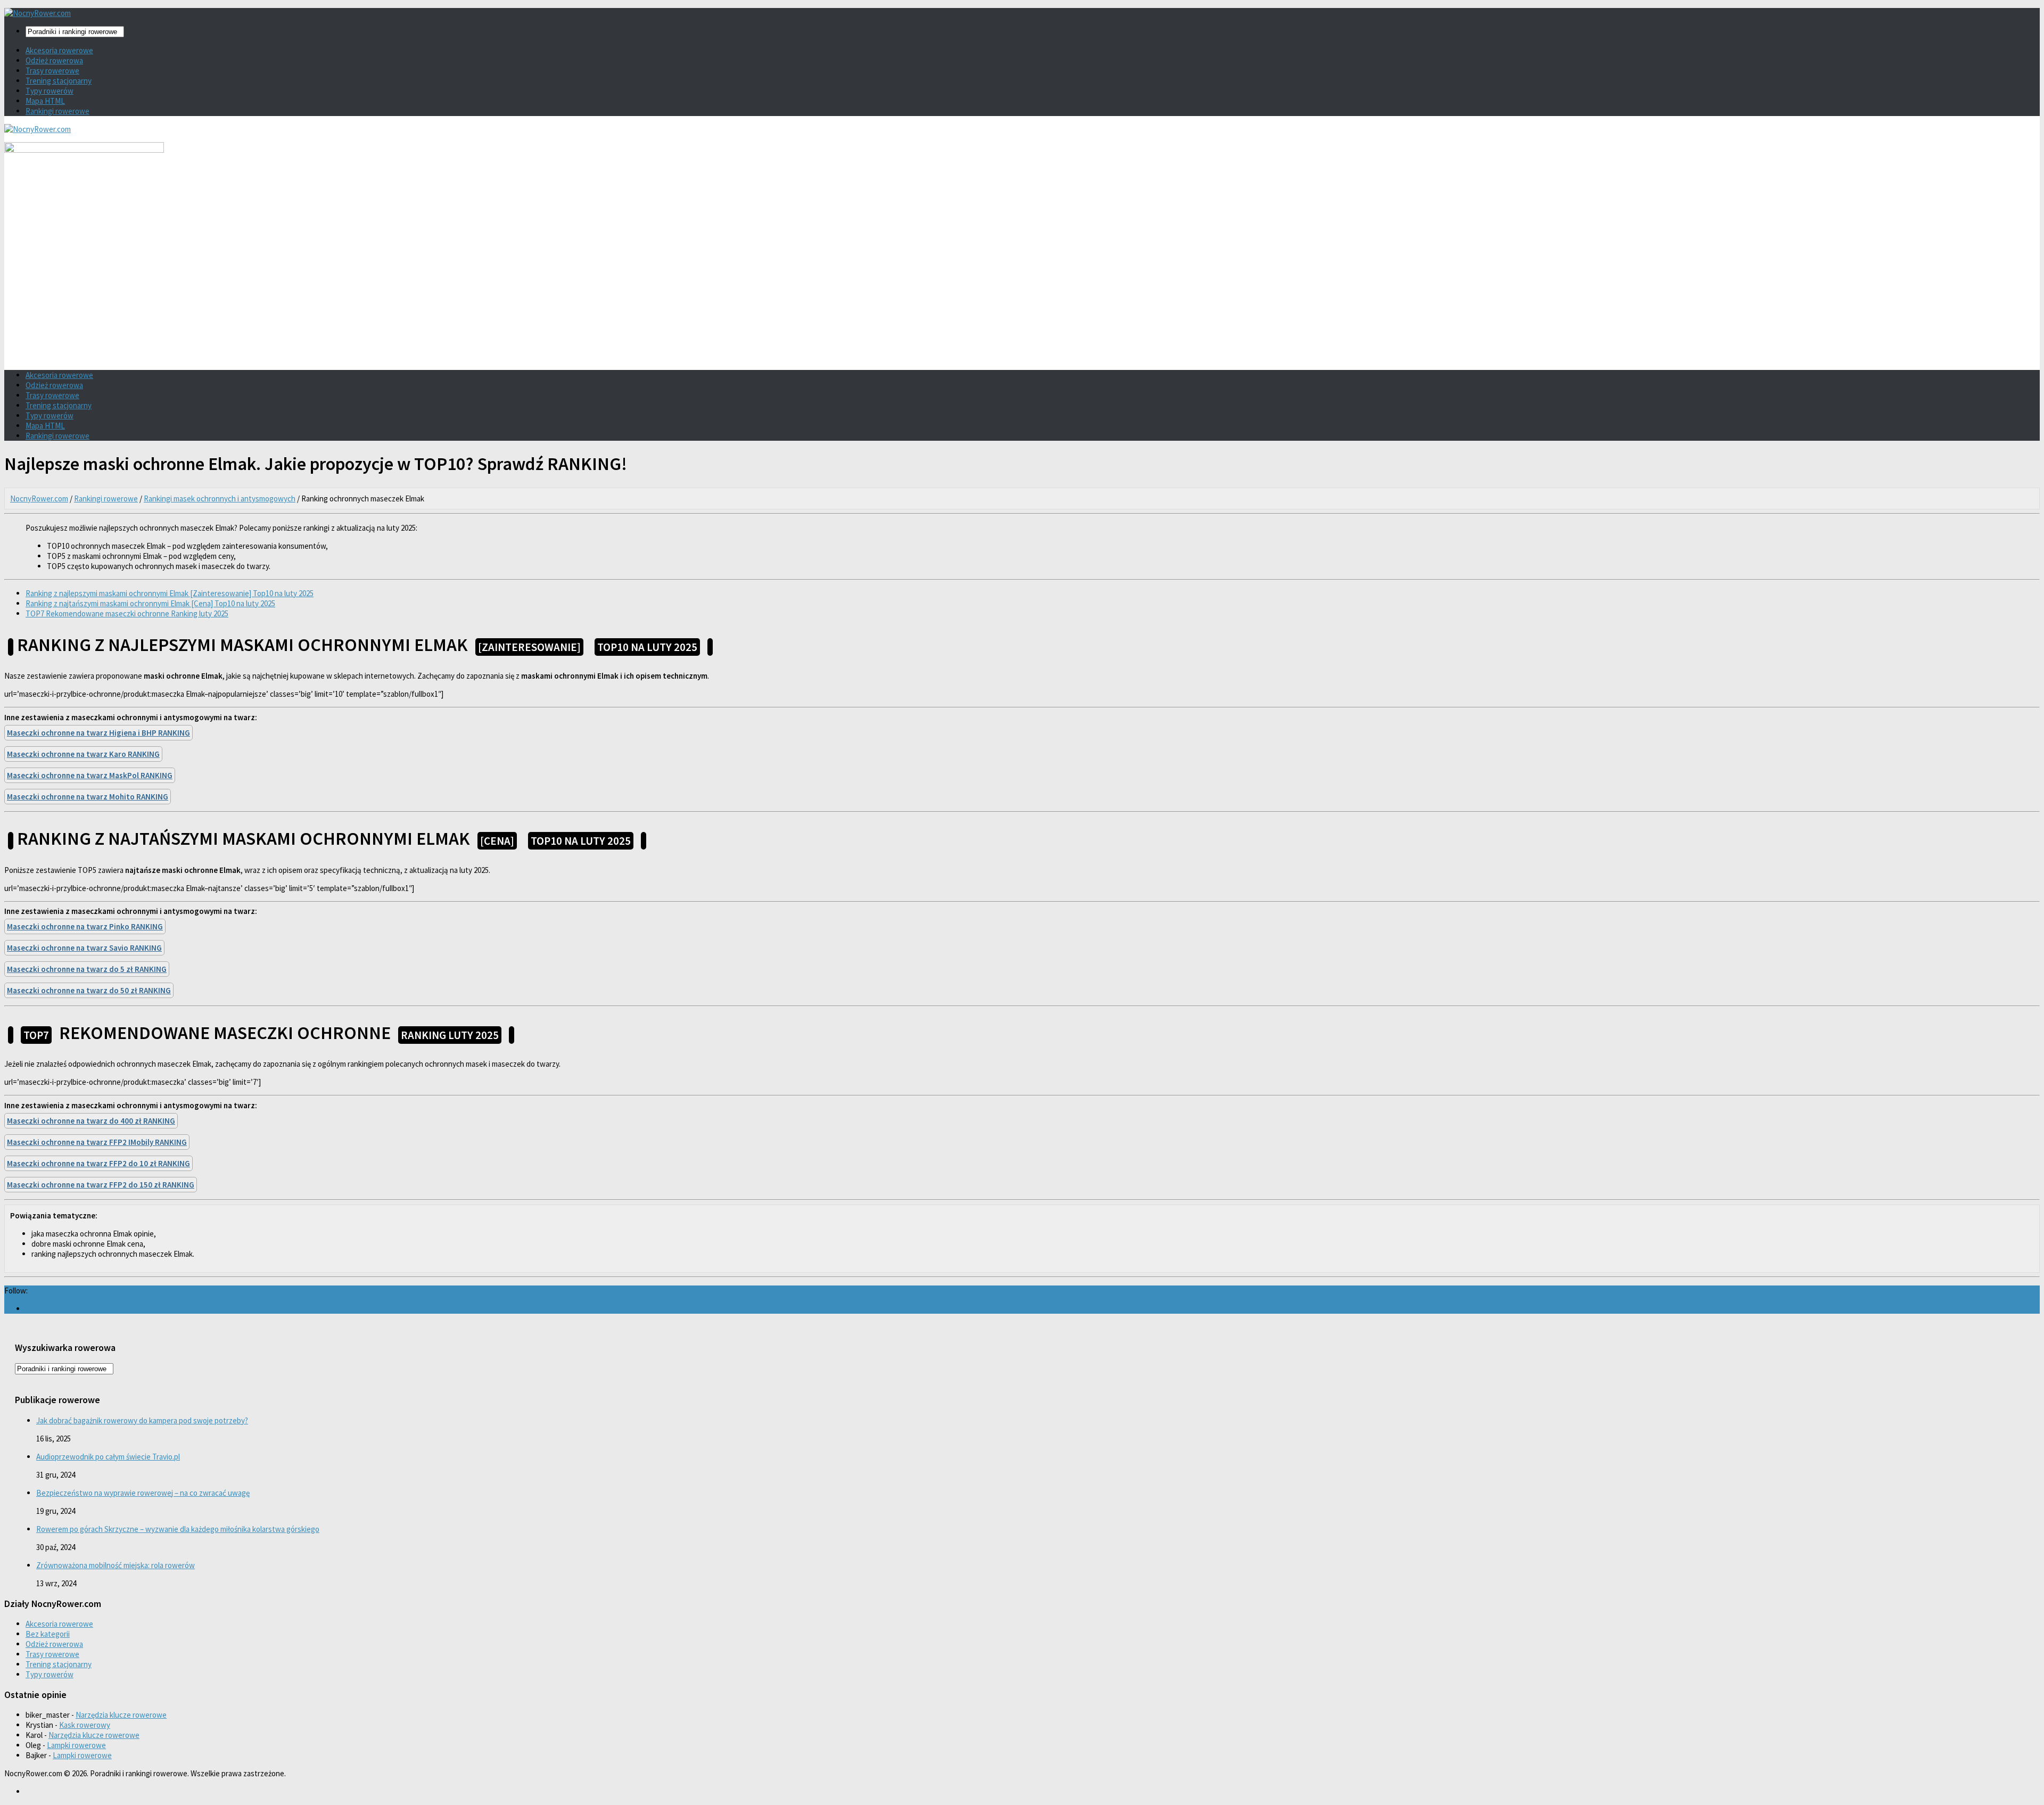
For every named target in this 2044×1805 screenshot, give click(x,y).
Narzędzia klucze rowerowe (121, 1715)
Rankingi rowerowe (57, 111)
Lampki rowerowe (76, 1745)
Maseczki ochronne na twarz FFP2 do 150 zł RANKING (101, 1185)
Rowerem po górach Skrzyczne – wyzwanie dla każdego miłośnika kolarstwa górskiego (178, 1529)
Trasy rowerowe (52, 71)
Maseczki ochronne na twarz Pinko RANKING (85, 926)
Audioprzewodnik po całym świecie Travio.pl (108, 1457)
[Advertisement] (1022, 287)
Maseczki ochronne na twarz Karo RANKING (83, 754)
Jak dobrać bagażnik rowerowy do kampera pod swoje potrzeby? (142, 1420)
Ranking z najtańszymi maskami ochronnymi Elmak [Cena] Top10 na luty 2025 (150, 603)
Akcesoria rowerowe (59, 50)
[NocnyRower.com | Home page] (38, 13)
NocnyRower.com (39, 498)
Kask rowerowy (85, 1725)
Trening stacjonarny (59, 81)
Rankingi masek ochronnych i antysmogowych (220, 498)
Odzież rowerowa (54, 60)
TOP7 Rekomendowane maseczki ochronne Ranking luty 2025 (127, 613)
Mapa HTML (45, 101)
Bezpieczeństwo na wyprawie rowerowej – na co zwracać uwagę (143, 1493)
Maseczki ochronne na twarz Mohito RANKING (88, 797)
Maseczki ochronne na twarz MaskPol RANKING (90, 775)
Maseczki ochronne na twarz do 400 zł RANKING (91, 1121)
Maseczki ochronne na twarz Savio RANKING (84, 948)
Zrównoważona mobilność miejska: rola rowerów (116, 1565)
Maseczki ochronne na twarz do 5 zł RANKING (87, 969)
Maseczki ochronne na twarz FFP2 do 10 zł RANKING (98, 1163)
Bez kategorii (48, 1634)
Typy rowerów (50, 91)
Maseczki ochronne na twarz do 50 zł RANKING (89, 990)
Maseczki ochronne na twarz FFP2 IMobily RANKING (97, 1142)
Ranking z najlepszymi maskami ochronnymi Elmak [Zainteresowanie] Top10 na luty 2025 (170, 593)
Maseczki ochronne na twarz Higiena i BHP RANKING (98, 733)
